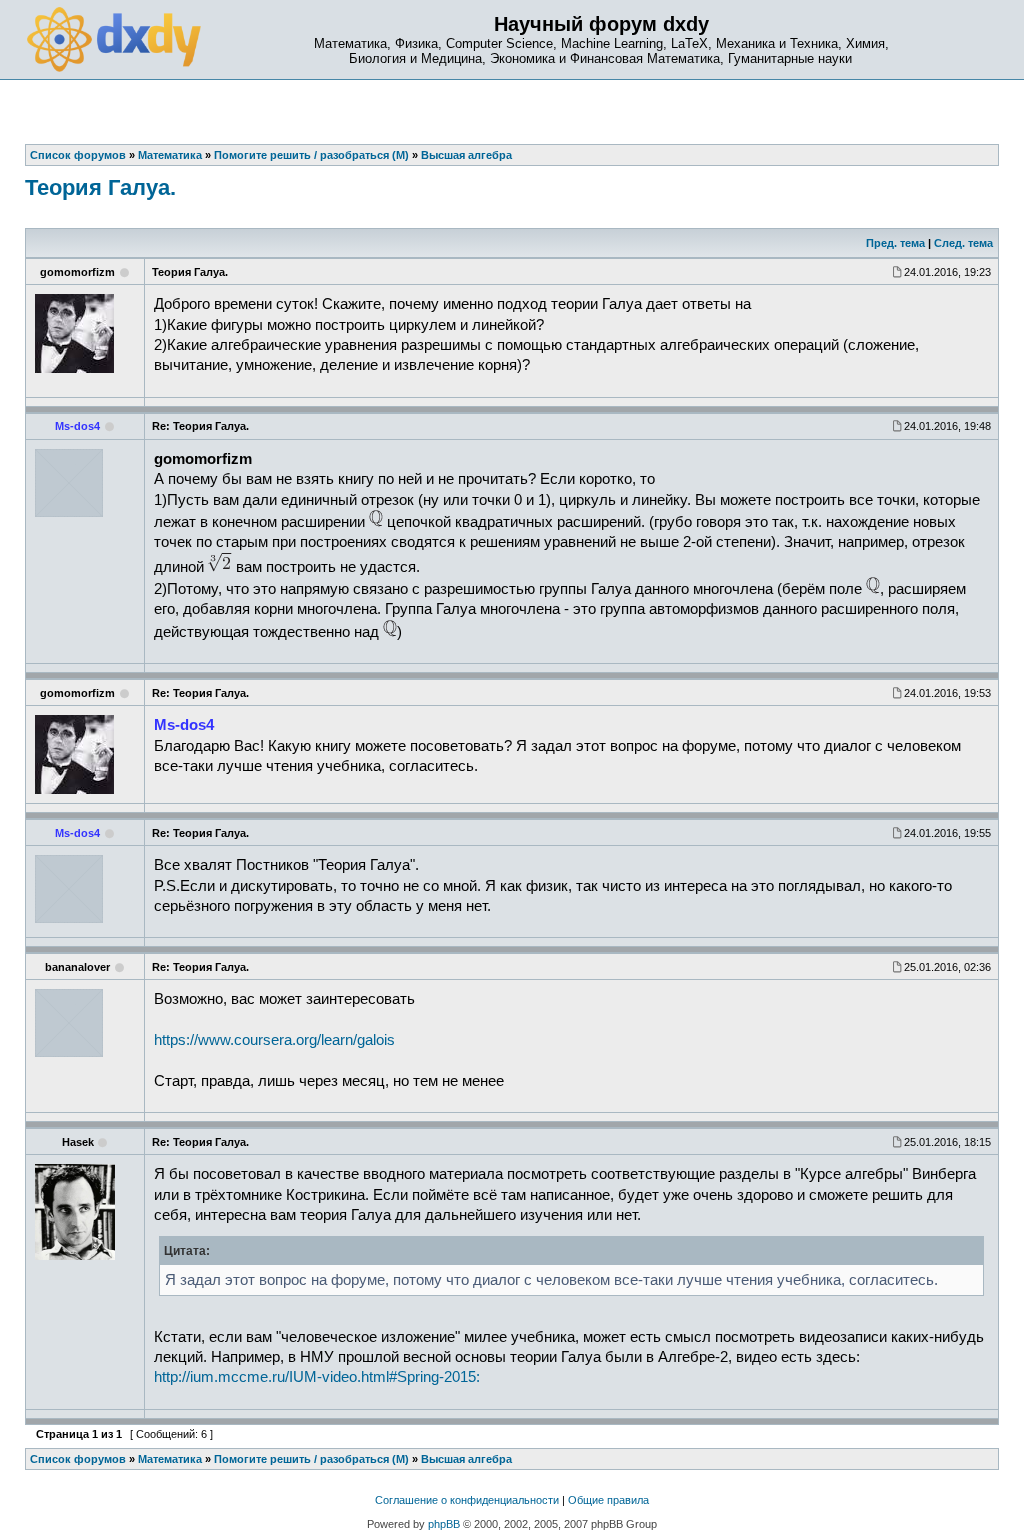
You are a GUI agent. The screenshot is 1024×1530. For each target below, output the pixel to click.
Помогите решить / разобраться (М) (311, 1459)
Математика (170, 1459)
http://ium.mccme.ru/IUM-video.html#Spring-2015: (317, 1377)
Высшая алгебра (466, 1459)
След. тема (963, 243)
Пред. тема (895, 243)
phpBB (444, 1524)
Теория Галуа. (100, 187)
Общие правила (608, 1500)
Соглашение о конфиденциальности (467, 1500)
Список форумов (78, 1459)
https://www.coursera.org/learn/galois (274, 1040)
